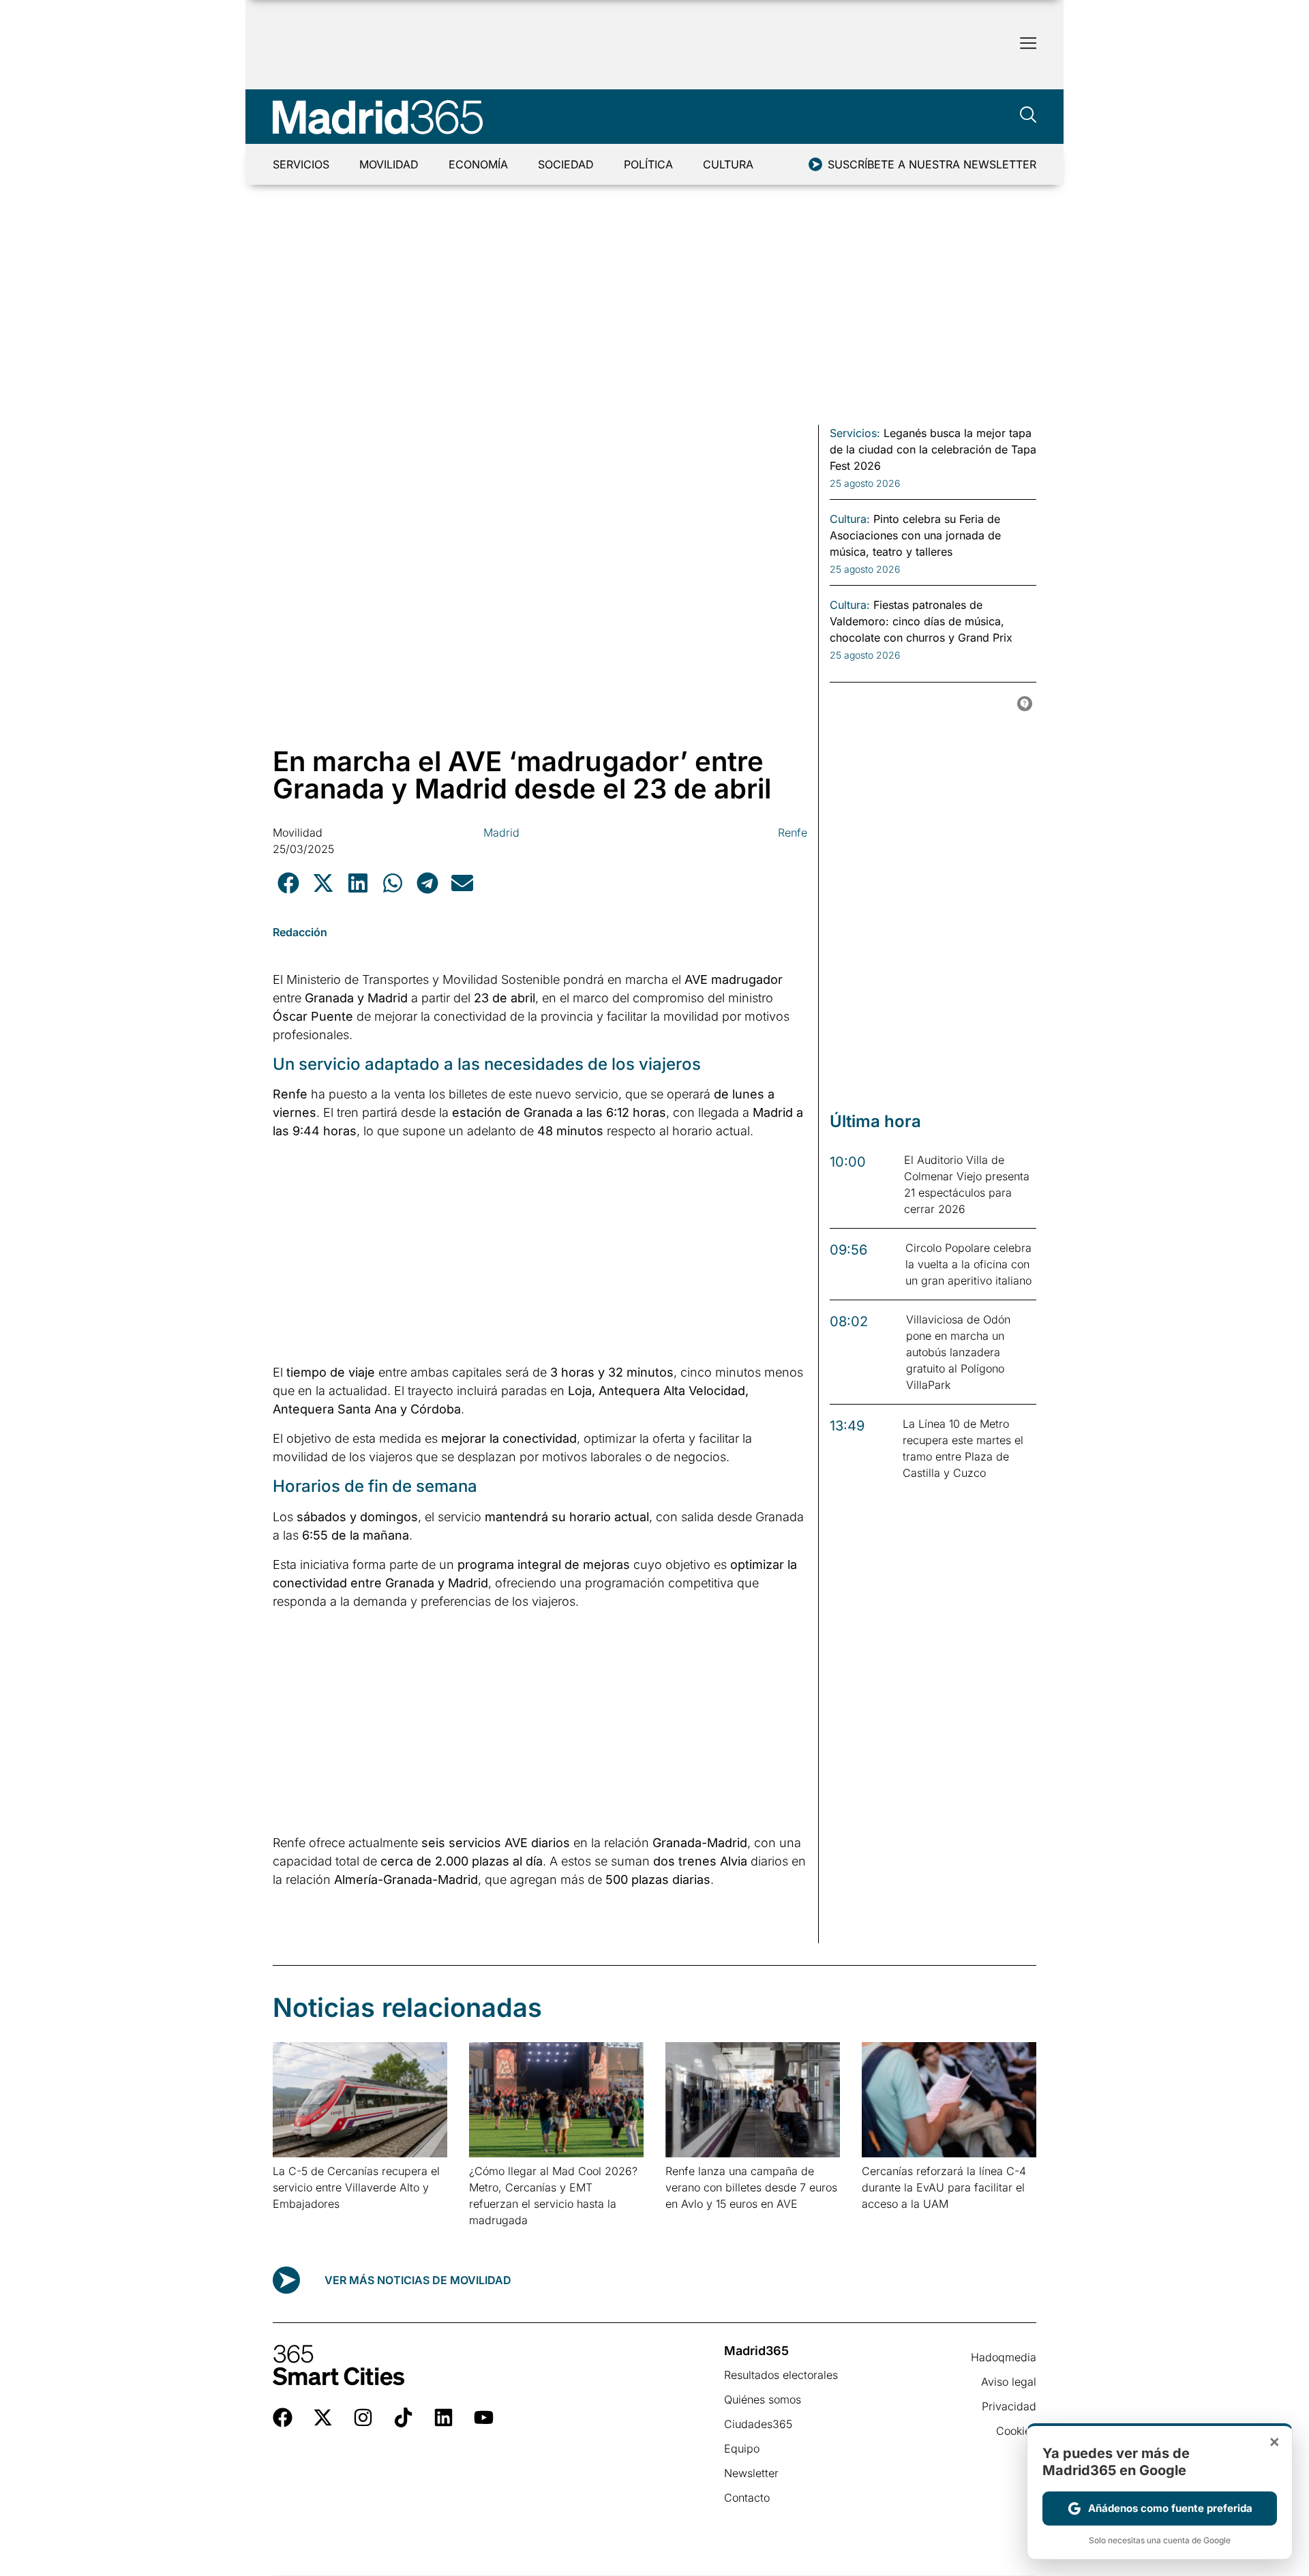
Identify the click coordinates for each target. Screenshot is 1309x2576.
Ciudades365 (758, 2424)
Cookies (1016, 2431)
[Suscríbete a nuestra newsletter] (815, 164)
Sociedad (566, 164)
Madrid (501, 833)
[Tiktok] (403, 2417)
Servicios (301, 164)
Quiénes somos (763, 2399)
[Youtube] (484, 2417)
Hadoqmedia (1004, 2357)
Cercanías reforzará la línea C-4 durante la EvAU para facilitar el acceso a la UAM (944, 2187)
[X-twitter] (323, 2417)
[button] (288, 883)
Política (648, 164)
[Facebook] (283, 2417)
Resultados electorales (781, 2375)
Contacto (747, 2498)
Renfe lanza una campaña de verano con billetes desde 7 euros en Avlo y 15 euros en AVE (751, 2187)
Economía (478, 164)
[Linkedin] (443, 2417)
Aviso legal (1009, 2382)
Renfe (793, 833)
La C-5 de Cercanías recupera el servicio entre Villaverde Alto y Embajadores (356, 2187)
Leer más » (294, 2221)
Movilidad (389, 164)
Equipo (742, 2448)
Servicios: (855, 433)
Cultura (728, 164)
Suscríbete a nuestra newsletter (932, 164)
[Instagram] (363, 2417)
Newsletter (751, 2473)
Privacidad (1009, 2406)
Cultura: (850, 519)
